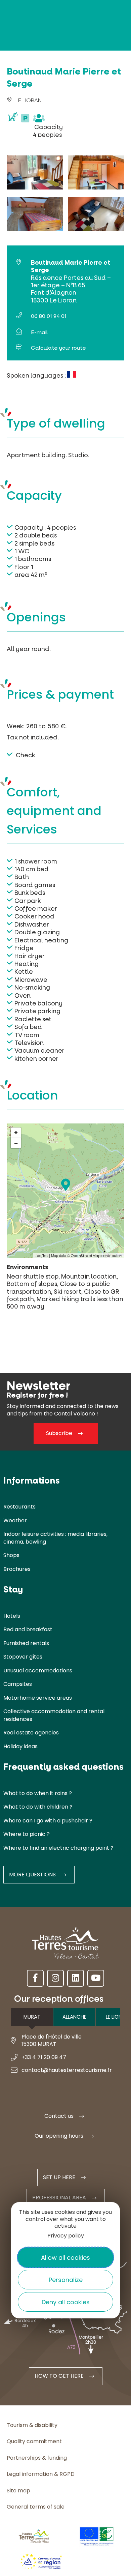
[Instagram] (55, 1978)
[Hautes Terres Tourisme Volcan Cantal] (25, 146)
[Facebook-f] (35, 1978)
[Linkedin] (76, 1978)
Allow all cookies (65, 2258)
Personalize (66, 2280)
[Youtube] (96, 1978)
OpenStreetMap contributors (97, 1256)
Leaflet (41, 1256)
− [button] (16, 1143)
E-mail (39, 332)
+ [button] (16, 1133)
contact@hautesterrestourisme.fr (67, 2070)
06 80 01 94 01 (49, 316)
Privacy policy (66, 2236)
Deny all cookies (66, 2302)
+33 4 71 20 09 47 (44, 2057)
